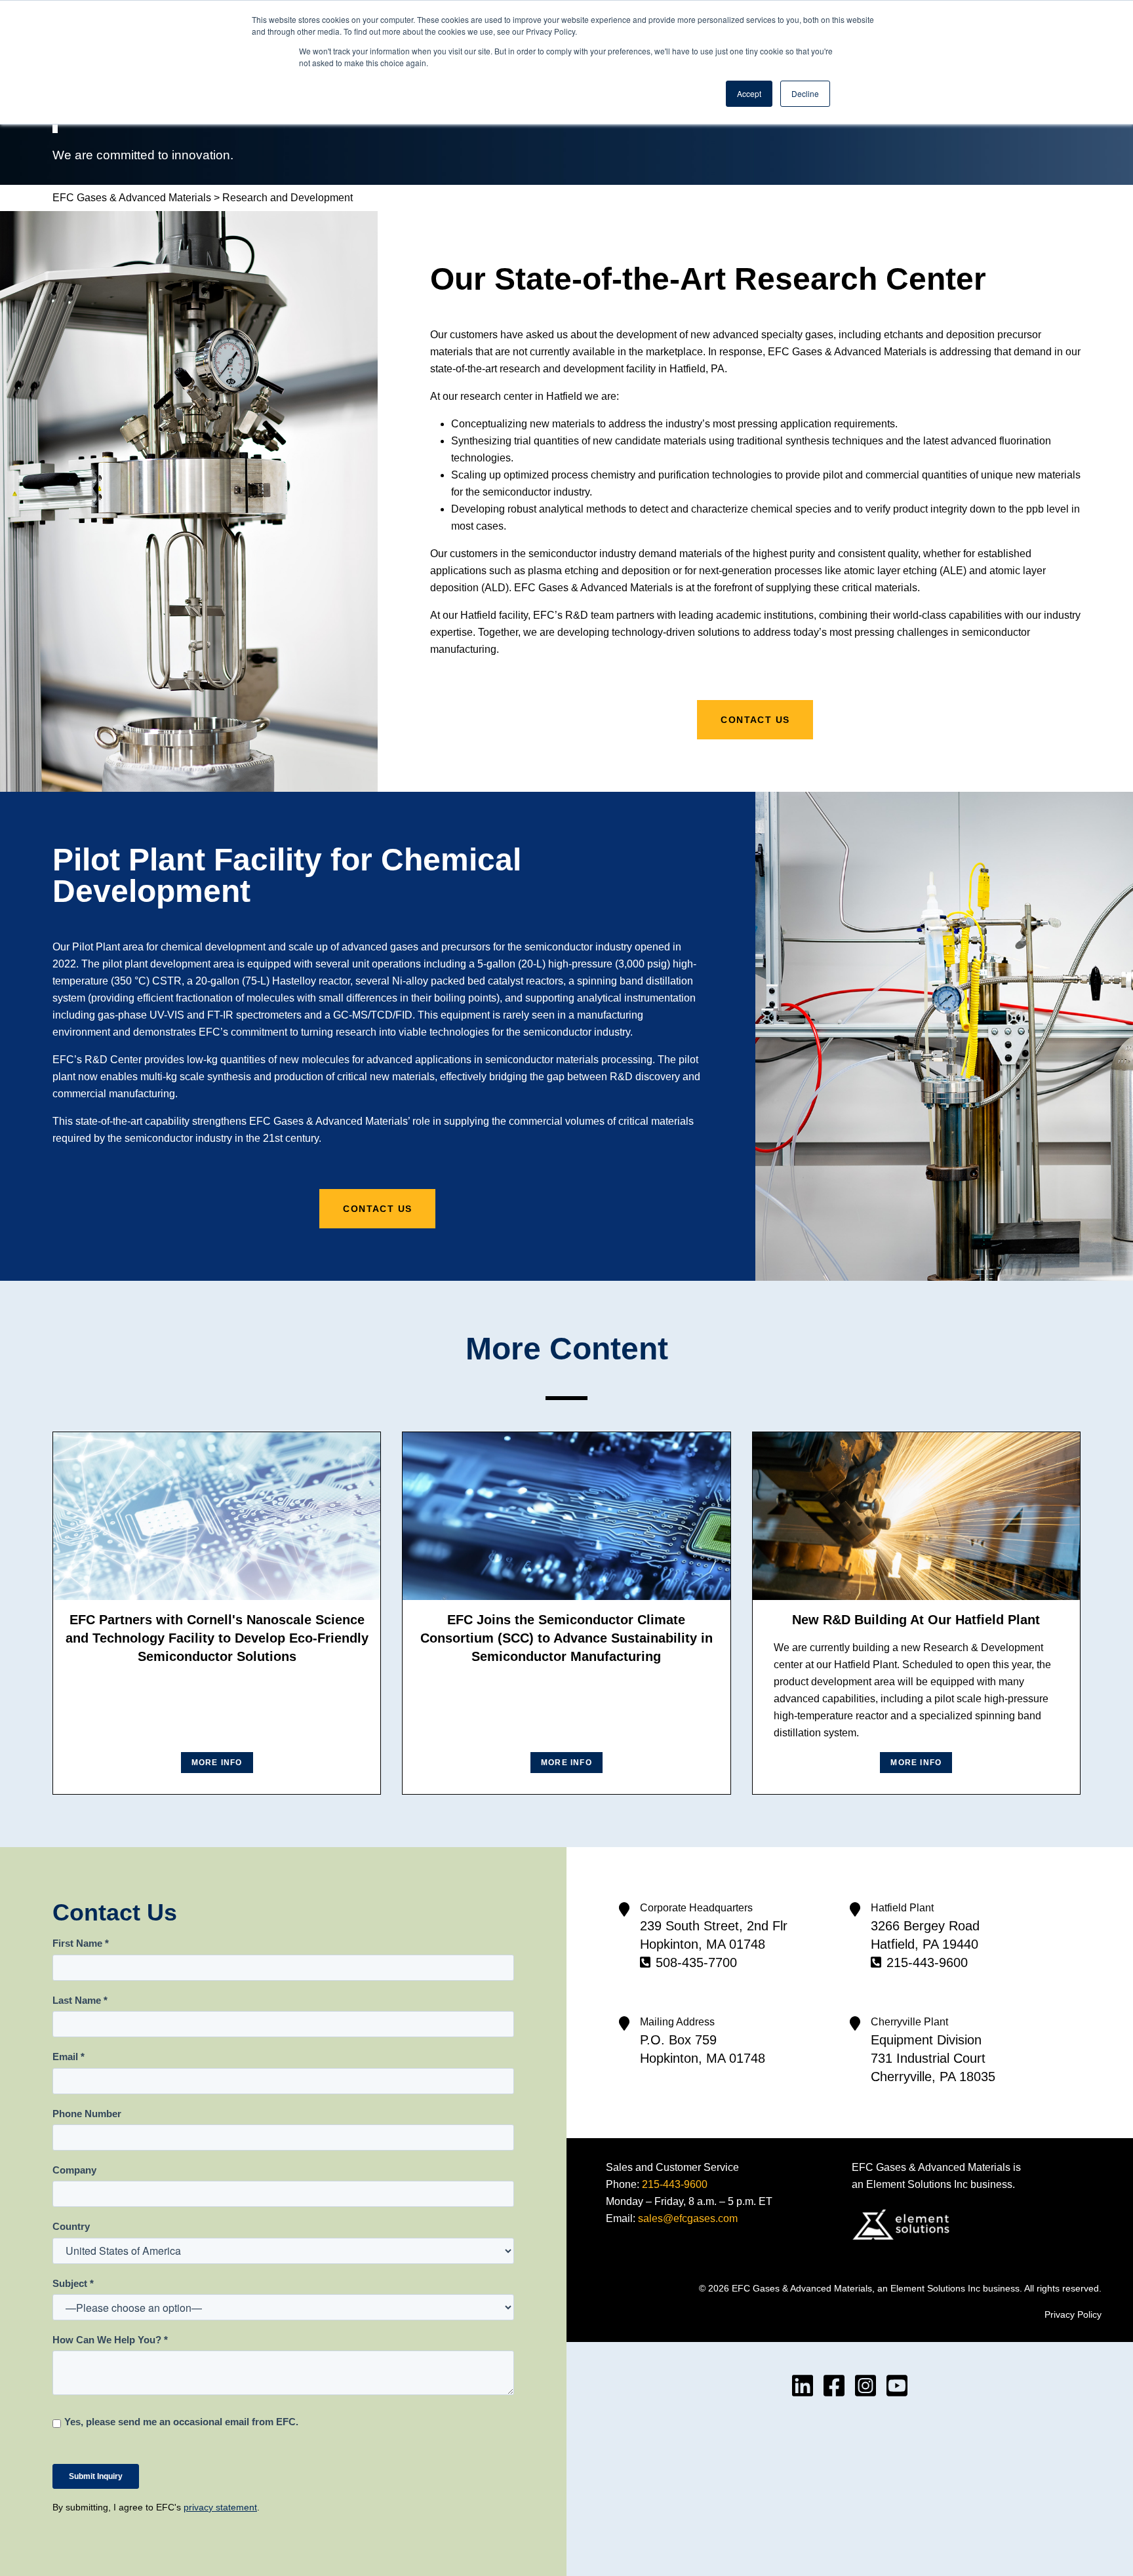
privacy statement (220, 2507)
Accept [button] (749, 93)
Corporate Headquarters (696, 1908)
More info (217, 1763)
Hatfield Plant (902, 1908)
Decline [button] (805, 93)
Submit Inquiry (96, 2476)
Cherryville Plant (909, 2022)
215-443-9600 (927, 1962)
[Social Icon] (803, 2386)
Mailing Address (677, 2022)
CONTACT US (755, 720)
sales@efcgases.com (688, 2218)
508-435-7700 (696, 1962)
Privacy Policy (1073, 2314)
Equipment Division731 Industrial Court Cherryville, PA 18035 (933, 2058)
